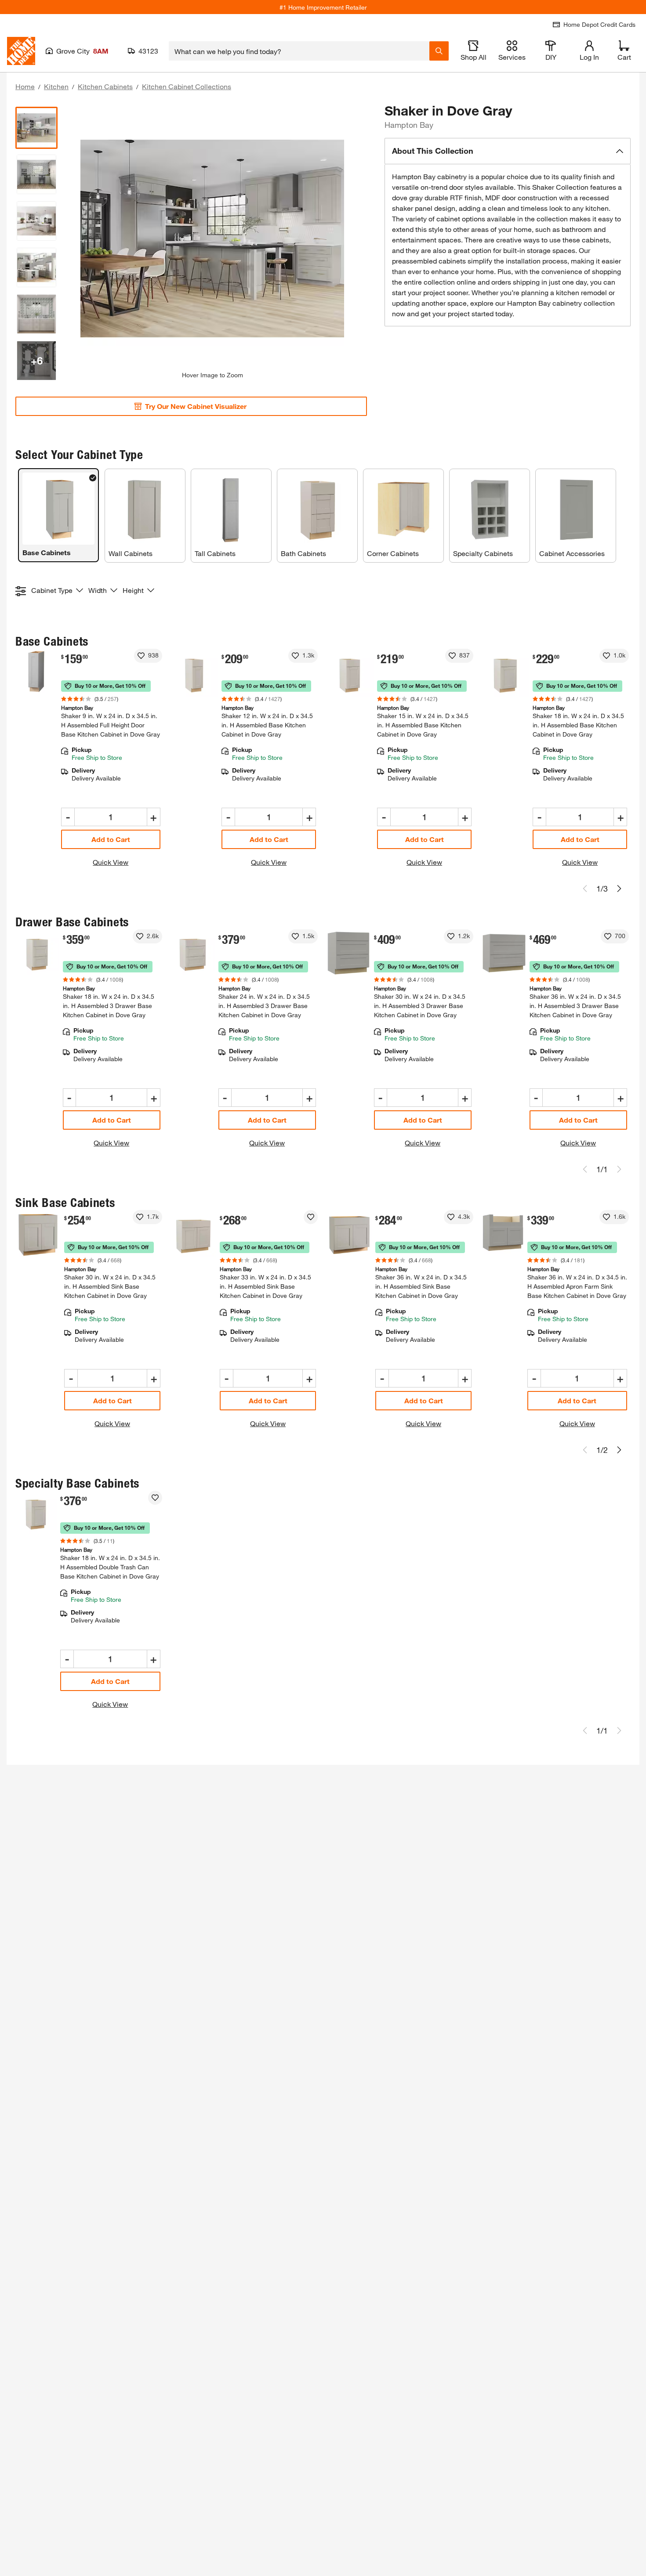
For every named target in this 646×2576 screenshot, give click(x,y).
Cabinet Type (52, 590)
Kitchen (56, 86)
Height (133, 590)
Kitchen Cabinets (105, 86)
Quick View (111, 862)
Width (98, 590)
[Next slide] (619, 889)
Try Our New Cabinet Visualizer (196, 406)
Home (25, 86)
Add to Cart (111, 839)
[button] (508, 151)
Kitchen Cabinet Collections (187, 86)
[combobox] (299, 51)
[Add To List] (141, 656)
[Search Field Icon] (439, 51)
